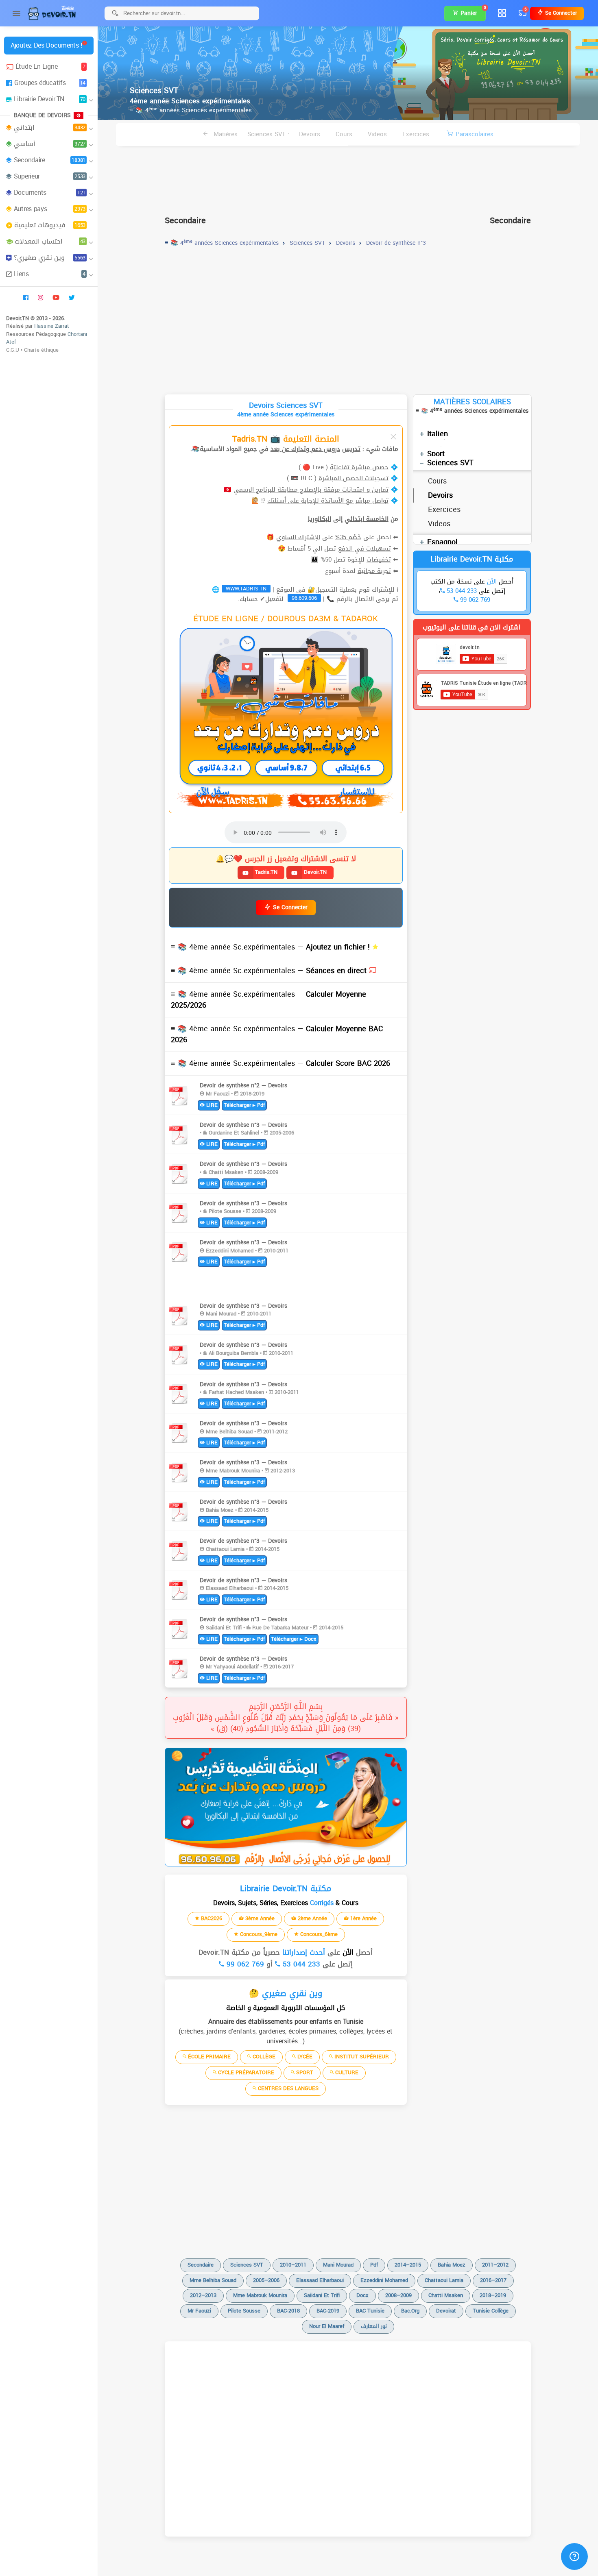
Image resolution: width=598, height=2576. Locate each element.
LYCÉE (304, 2057)
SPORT (304, 2072)
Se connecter (560, 13)
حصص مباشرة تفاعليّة (359, 467)
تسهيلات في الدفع (364, 549)
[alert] (286, 1807)
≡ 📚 (272, 947)
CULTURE (346, 2072)
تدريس (351, 449)
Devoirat (446, 2311)
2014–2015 (408, 2265)
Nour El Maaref (327, 2326)
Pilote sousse (244, 2311)
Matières (225, 134)
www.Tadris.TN (246, 589)
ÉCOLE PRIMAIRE (208, 2057)
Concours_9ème (258, 1934)
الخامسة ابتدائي (367, 519)
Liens (50, 274)
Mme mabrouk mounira (260, 2295)
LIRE (211, 1105)
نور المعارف (374, 2326)
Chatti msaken (446, 2295)
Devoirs (310, 134)
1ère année (363, 1918)
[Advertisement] (348, 177)
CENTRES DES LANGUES (287, 2088)
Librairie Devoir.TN (50, 99)
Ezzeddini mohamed (384, 2280)
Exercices (416, 134)
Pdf (374, 2265)
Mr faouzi (199, 2311)
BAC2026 (211, 1918)
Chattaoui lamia (444, 2280)
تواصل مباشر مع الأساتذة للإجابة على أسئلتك (328, 501)
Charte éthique (41, 350)
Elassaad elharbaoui (320, 2280)
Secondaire (50, 160)
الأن (347, 1952)
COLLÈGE (263, 2057)
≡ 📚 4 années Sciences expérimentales (191, 110)
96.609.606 (304, 598)
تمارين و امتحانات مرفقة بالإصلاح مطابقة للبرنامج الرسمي (311, 490)
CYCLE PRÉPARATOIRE (245, 2072)
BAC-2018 (288, 2311)
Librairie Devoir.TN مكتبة (472, 559)
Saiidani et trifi (322, 2295)
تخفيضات (379, 560)
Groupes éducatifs (50, 83)
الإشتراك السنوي (298, 537)
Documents (50, 193)
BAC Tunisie (370, 2311)
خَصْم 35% (348, 537)
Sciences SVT (450, 463)
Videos (377, 134)
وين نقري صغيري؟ (50, 258)
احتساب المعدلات (50, 241)
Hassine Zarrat (52, 326)
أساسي (50, 144)
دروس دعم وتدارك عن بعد (305, 449)
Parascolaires (475, 134)
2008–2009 (398, 2295)
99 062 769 (244, 1964)
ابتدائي (50, 127)
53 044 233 (300, 1964)
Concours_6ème (318, 1934)
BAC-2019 (328, 2311)
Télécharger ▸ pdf (244, 1105)
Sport (436, 454)
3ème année (259, 1918)
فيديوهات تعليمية (50, 225)
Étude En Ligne (50, 66)
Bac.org (410, 2311)
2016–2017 (493, 2280)
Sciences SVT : (268, 134)
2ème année (312, 1918)
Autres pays (50, 209)
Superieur (50, 176)
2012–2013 (203, 2295)
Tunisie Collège (491, 2311)
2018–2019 (493, 2295)
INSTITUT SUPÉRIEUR (361, 2057)
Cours (344, 134)
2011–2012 (495, 2265)
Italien (438, 434)
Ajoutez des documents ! (46, 45)
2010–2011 (293, 2265)
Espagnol (442, 542)
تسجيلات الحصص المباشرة (354, 478)
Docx (362, 2295)
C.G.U (13, 350)
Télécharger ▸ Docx (294, 1639)
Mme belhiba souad (213, 2280)
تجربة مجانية (374, 571)
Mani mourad (338, 2265)
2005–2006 (266, 2280)
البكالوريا (320, 519)
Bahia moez (452, 2265)
